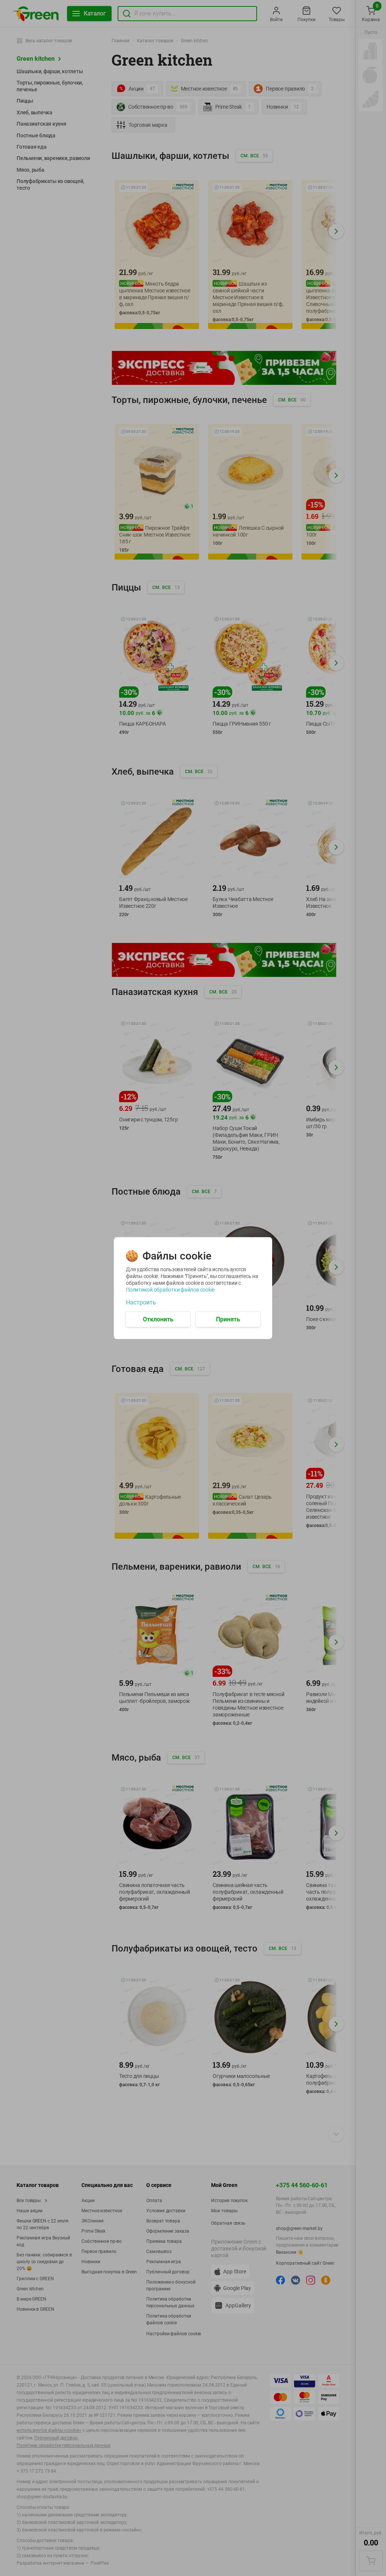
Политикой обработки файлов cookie (170, 1289)
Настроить (141, 1302)
